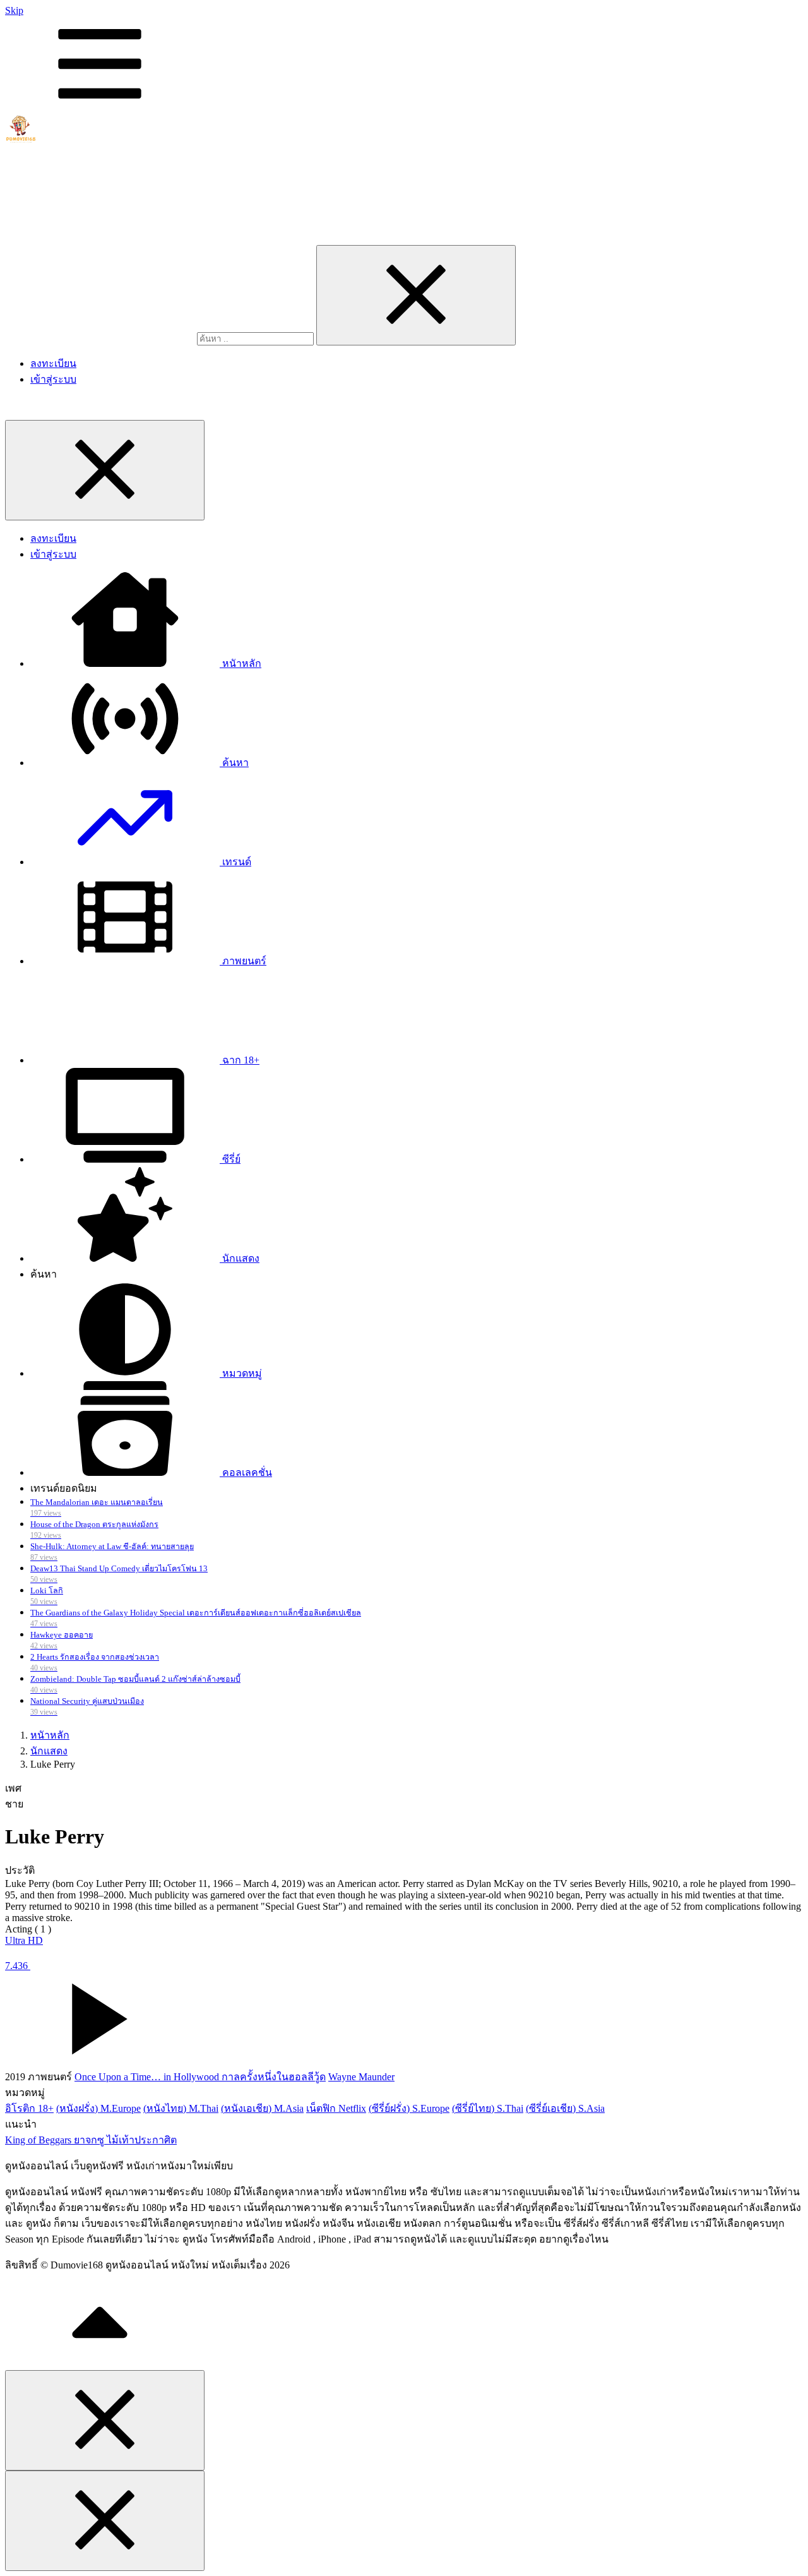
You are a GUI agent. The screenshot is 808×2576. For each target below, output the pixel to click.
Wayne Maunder (361, 2077)
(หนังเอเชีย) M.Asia (262, 2108)
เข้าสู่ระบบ (53, 379)
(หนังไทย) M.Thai (181, 2108)
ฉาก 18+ (240, 1060)
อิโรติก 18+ (29, 2108)
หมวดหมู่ (241, 1373)
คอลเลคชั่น (246, 1472)
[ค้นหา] (101, 338)
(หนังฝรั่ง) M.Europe (98, 2108)
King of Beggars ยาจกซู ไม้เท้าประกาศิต (91, 2140)
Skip (14, 10)
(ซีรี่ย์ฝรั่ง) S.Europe (409, 2108)
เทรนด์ (235, 862)
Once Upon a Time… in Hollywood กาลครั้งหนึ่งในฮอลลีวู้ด (200, 2077)
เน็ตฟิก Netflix (336, 2108)
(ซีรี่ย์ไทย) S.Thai (488, 2108)
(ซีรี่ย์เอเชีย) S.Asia (565, 2108)
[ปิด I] (416, 295)
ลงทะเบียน (53, 363)
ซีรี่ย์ (230, 1159)
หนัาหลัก (241, 663)
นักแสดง (240, 1258)
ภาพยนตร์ (243, 961)
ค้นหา (234, 763)
